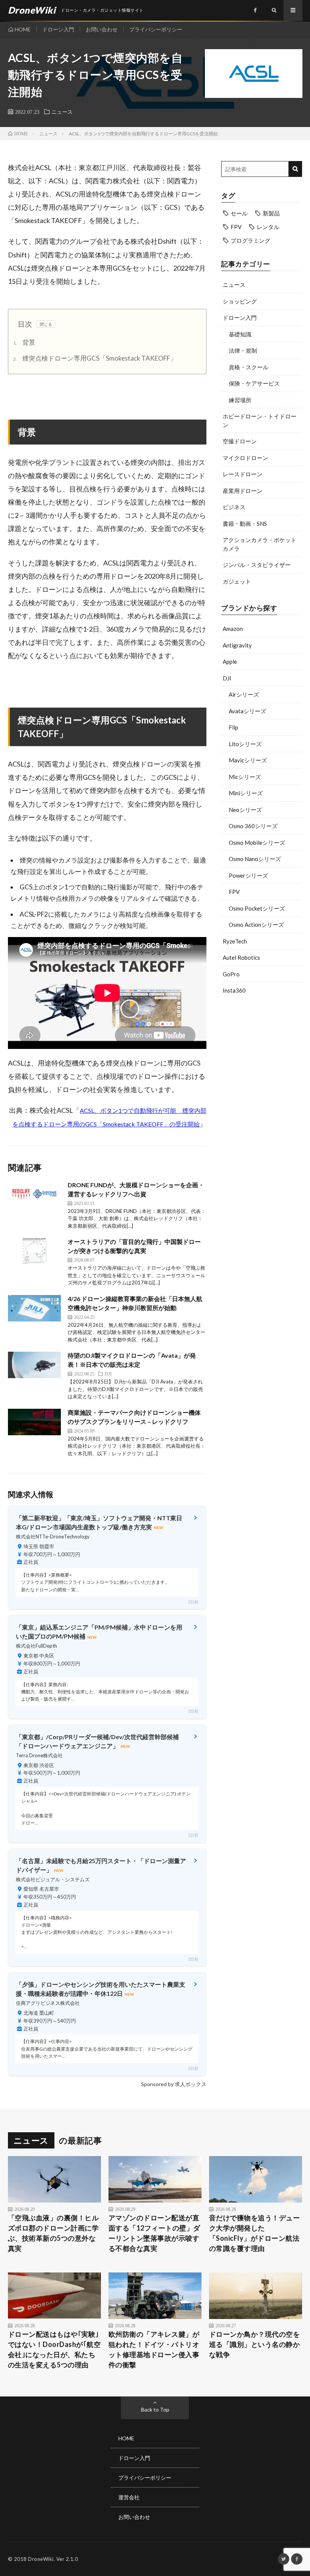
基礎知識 (240, 334)
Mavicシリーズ (248, 760)
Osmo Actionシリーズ (256, 925)
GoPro (231, 974)
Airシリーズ (244, 694)
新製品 (271, 213)
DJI (227, 678)
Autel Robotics (241, 957)
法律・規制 (243, 350)
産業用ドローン (243, 491)
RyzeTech (235, 941)
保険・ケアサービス (254, 383)
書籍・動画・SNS (245, 524)
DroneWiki (41, 2559)
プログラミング (250, 240)
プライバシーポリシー (156, 29)
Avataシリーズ (247, 711)
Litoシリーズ (245, 744)
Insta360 (234, 990)
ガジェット (237, 581)
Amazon (233, 629)
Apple (230, 661)
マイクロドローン (245, 458)
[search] (295, 169)
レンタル (268, 227)
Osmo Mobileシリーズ (257, 843)
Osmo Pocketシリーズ (257, 908)
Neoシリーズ (245, 810)
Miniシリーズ (246, 793)
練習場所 (240, 400)
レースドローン (243, 474)
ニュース (62, 112)
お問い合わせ (102, 29)
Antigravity (237, 645)
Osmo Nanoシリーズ (255, 859)
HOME (23, 29)
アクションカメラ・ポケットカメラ (260, 544)
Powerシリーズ (248, 875)
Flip (233, 727)
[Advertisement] (262, 1052)
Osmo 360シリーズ (253, 826)
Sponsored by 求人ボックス (174, 2084)
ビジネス (234, 507)
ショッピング (240, 301)
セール (239, 213)
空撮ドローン (240, 441)
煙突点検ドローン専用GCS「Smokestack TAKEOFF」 (95, 358)
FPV (236, 227)
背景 (24, 342)
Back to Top (155, 2409)
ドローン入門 (58, 29)
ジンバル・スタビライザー (257, 565)
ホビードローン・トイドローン (260, 421)
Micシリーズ (245, 777)
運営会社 (129, 2497)
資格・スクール (249, 367)
